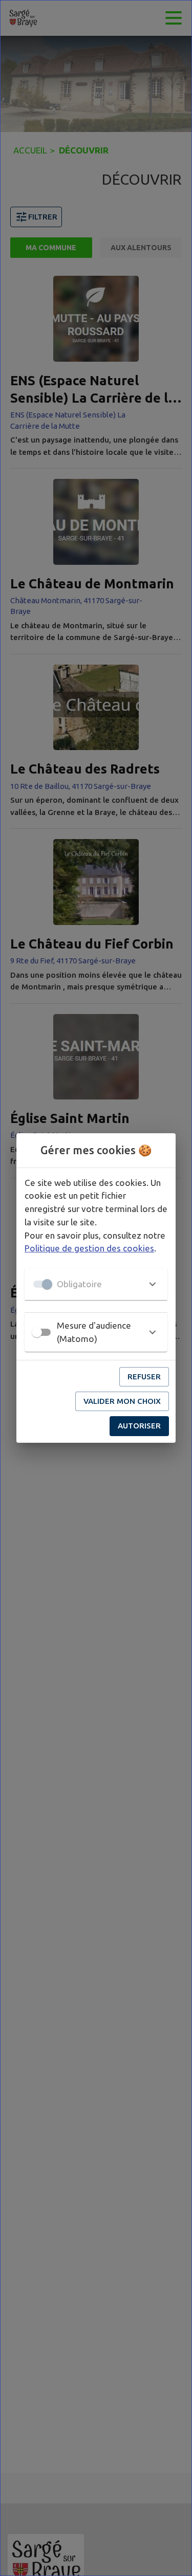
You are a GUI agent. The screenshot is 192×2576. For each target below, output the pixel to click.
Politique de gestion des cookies (89, 1248)
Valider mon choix (122, 1401)
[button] (96, 1284)
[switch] (37, 1332)
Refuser (144, 1377)
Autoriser (139, 1426)
